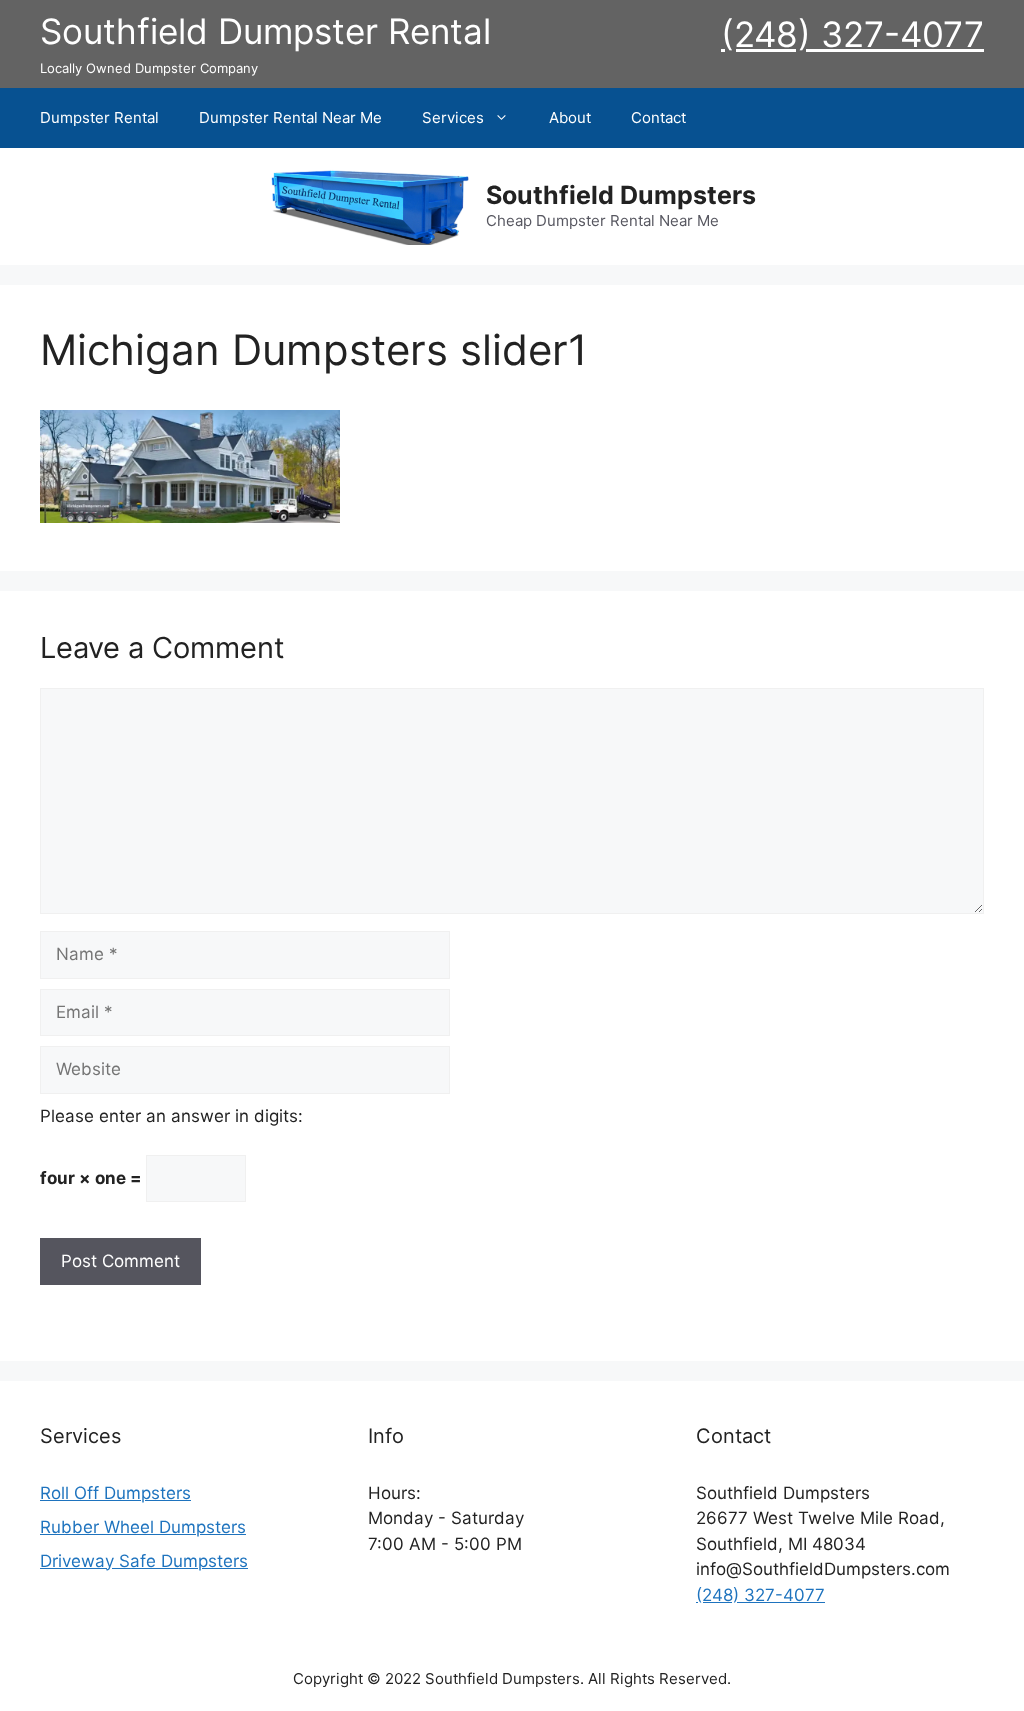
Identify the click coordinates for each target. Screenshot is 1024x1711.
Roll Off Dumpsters (115, 1493)
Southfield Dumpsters (621, 195)
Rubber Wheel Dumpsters (143, 1527)
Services (453, 117)
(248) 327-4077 (852, 34)
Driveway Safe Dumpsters (144, 1561)
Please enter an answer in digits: (171, 1116)
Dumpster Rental (99, 117)
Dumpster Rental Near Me (290, 117)
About (570, 117)
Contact (658, 117)
